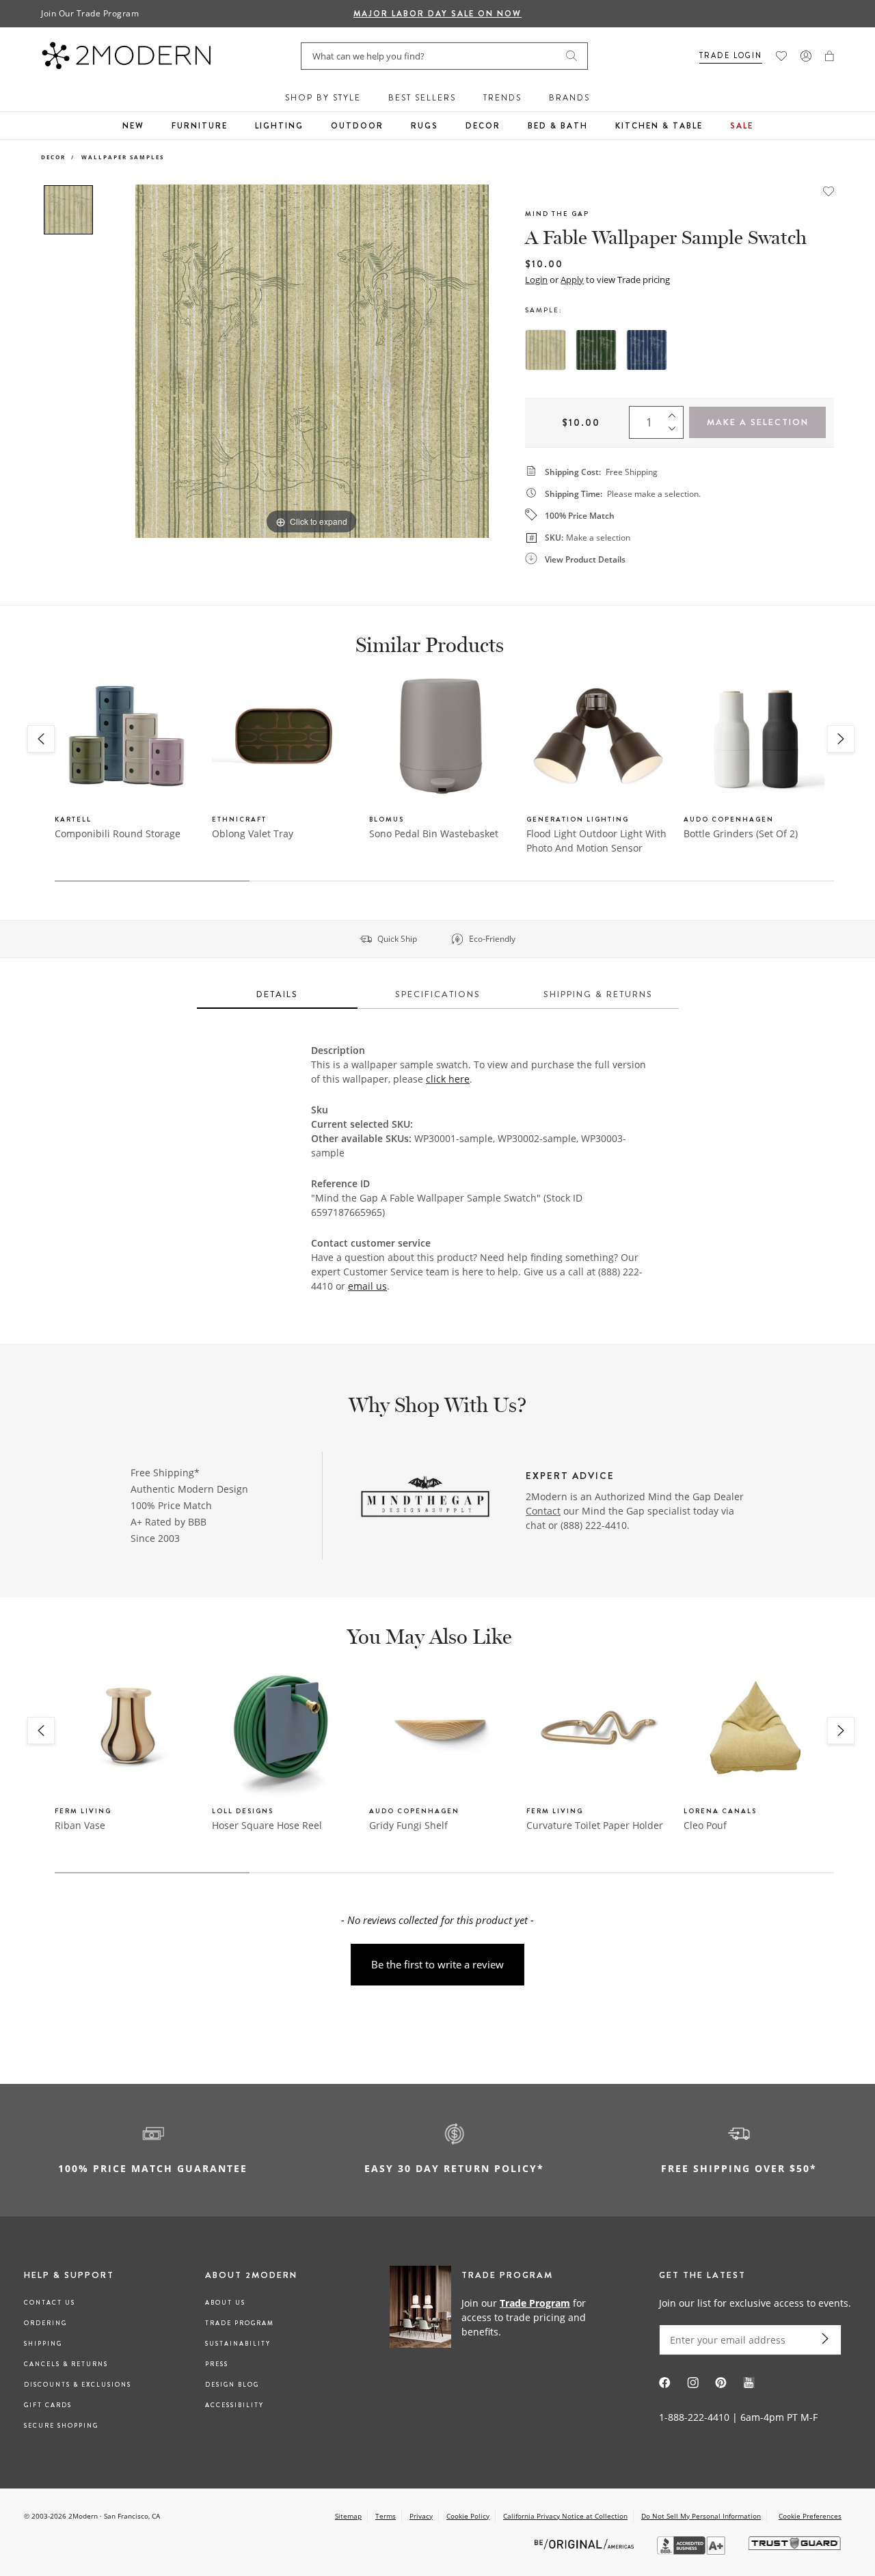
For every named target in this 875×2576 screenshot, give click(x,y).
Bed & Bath (558, 126)
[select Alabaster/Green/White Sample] (546, 350)
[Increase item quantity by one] (675, 413)
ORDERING (45, 2323)
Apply (572, 280)
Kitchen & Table (659, 126)
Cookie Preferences (810, 2516)
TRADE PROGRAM (240, 2323)
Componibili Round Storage (118, 833)
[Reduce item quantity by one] (675, 432)
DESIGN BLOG (232, 2385)
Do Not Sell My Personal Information (701, 2516)
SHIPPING (43, 2344)
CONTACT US (50, 2303)
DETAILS (277, 994)
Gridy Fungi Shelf (408, 1825)
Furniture (200, 126)
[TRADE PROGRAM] (495, 2317)
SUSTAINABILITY (238, 2344)
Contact (543, 1511)
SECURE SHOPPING (61, 2426)
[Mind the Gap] (425, 1498)
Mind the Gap (557, 214)
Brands (569, 98)
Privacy (421, 2516)
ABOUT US (225, 2303)
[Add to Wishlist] (829, 190)
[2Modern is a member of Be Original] (585, 2544)
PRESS (217, 2364)
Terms (386, 2516)
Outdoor (357, 126)
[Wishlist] (781, 56)
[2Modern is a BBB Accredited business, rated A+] (692, 2551)
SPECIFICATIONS (438, 994)
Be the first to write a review (437, 1964)
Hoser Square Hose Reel (267, 1825)
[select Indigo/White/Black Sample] (647, 350)
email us (367, 1286)
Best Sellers (422, 98)
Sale (742, 126)
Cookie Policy (468, 2516)
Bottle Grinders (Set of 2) (741, 833)
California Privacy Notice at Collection (565, 2516)
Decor (483, 126)
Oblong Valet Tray (253, 833)
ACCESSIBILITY (234, 2405)
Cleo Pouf (705, 1825)
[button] (830, 56)
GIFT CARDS (48, 2405)
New (133, 126)
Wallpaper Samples (123, 157)
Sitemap (348, 2516)
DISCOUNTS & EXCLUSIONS (78, 2385)
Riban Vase (80, 1825)
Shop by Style (323, 98)
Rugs (425, 126)
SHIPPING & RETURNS (598, 994)
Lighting (279, 126)
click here (448, 1079)
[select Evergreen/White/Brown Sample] (596, 350)
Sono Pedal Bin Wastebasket (434, 833)
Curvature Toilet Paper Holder (595, 1825)
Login (536, 280)
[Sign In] (806, 56)
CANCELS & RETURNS (66, 2364)
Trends (502, 98)
